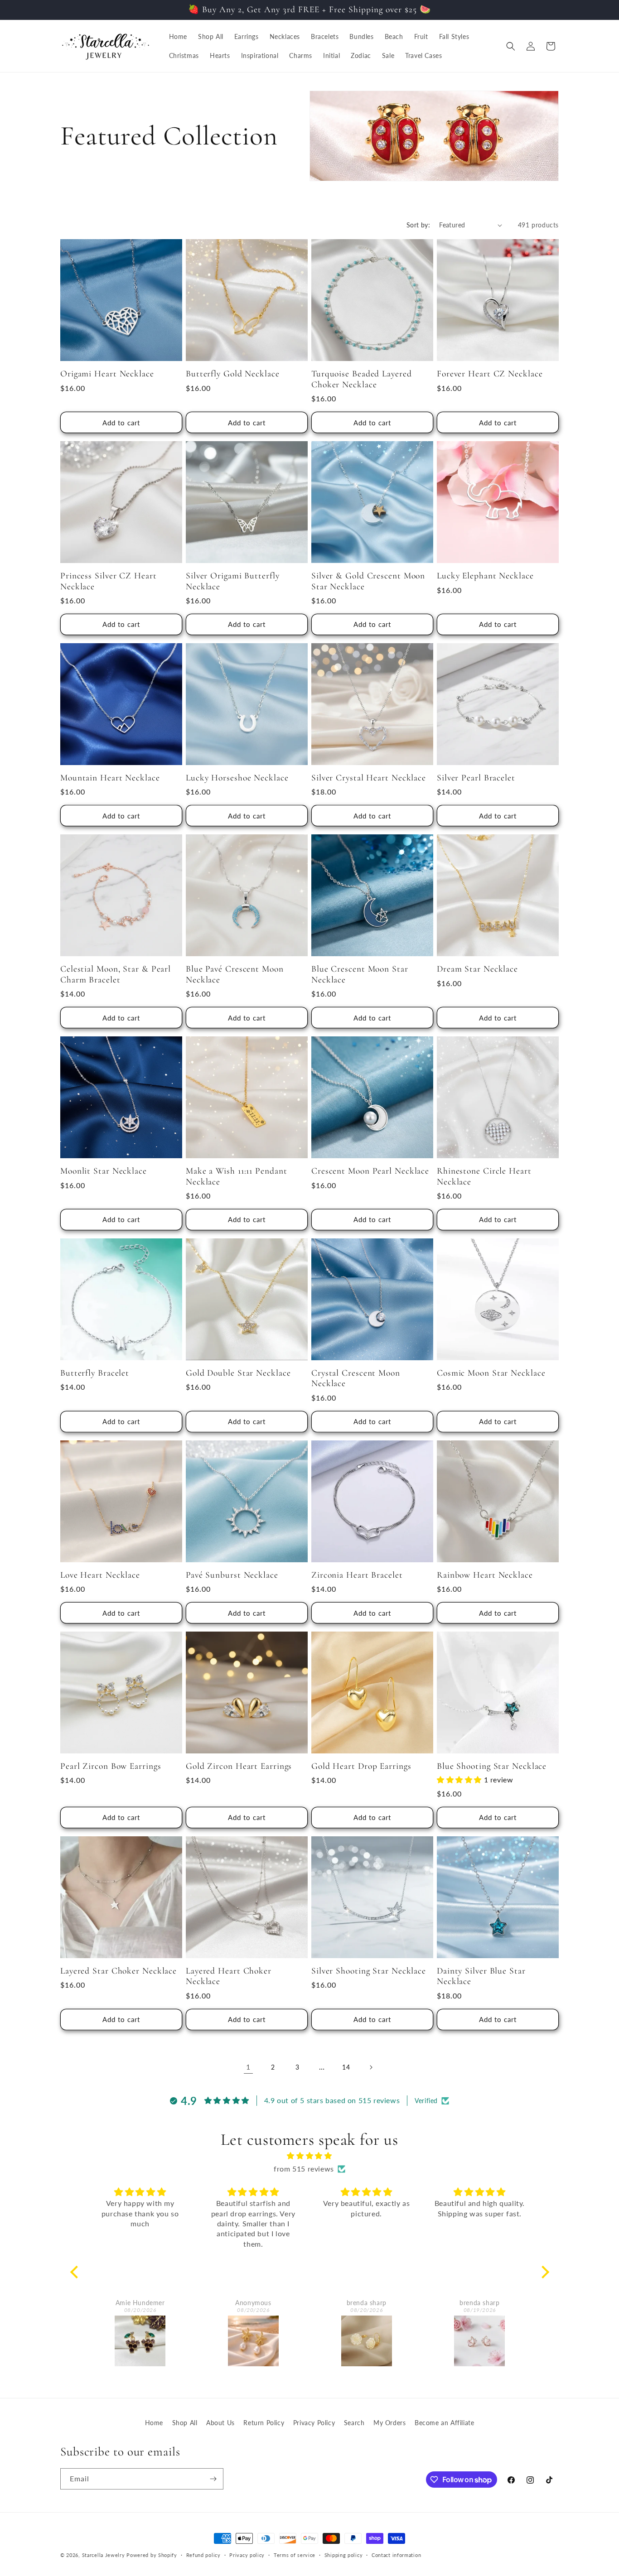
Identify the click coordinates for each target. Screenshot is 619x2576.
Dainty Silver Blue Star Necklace (481, 1976)
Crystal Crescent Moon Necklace (356, 1378)
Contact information (396, 2555)
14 (346, 2067)
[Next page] (371, 2067)
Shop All (185, 2423)
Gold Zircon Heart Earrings (239, 1766)
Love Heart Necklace (100, 1575)
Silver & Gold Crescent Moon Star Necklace (368, 581)
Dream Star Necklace (477, 969)
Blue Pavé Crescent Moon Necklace (235, 974)
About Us (220, 2423)
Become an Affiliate (444, 2423)
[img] (310, 2156)
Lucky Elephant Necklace (485, 576)
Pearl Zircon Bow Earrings (111, 1766)
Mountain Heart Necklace (110, 778)
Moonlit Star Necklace (104, 1171)
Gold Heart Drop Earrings (361, 1766)
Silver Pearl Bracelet (476, 778)
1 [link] (248, 2067)
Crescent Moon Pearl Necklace (370, 1171)
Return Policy (264, 2423)
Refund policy (203, 2555)
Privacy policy (247, 2555)
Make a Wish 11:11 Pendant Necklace (237, 1176)
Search (354, 2423)
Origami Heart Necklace (107, 374)
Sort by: (418, 225)
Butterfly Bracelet (95, 1373)
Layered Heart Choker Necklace (229, 1976)
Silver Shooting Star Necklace (369, 1971)
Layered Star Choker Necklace (118, 1971)
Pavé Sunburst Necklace (232, 1575)
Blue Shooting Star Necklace (492, 1766)
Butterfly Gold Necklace (233, 374)
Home (154, 2423)
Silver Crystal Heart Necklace (369, 778)
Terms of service (295, 2555)
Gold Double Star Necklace (238, 1373)
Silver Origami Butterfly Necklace (233, 581)
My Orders (389, 2423)
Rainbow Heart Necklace (485, 1575)
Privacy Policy (314, 2423)
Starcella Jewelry (104, 2555)
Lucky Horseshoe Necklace (237, 778)
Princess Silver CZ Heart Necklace (109, 581)
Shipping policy (344, 2555)
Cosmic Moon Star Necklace (491, 1373)
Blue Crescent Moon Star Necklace (360, 974)
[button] (511, 46)
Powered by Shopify (152, 2555)
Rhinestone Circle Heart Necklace (484, 1176)
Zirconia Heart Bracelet (357, 1575)
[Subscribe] (213, 2479)
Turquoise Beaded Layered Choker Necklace (362, 379)
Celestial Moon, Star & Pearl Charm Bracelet (116, 974)
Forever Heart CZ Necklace (490, 374)
